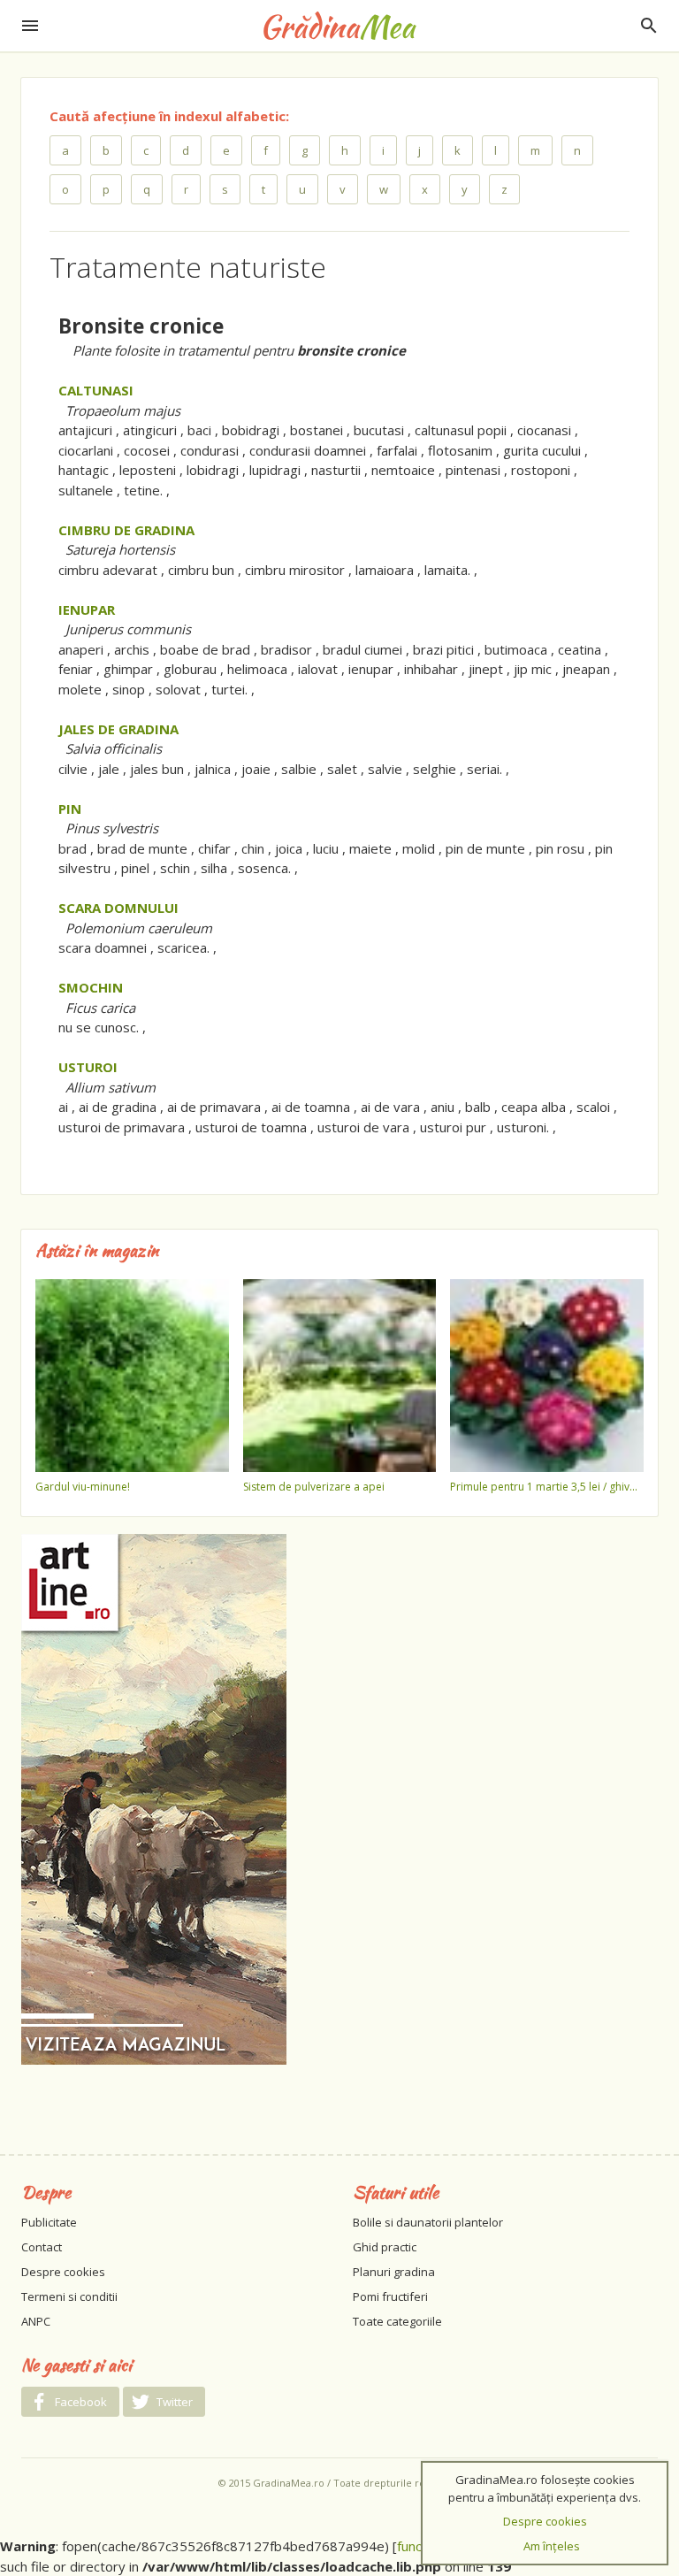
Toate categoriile (397, 2321)
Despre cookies (63, 2272)
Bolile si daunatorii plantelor (428, 2222)
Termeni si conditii (69, 2296)
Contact (42, 2247)
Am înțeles (552, 2546)
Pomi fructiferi (390, 2296)
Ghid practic (385, 2247)
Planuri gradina (394, 2272)
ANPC (36, 2321)
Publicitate (49, 2222)
